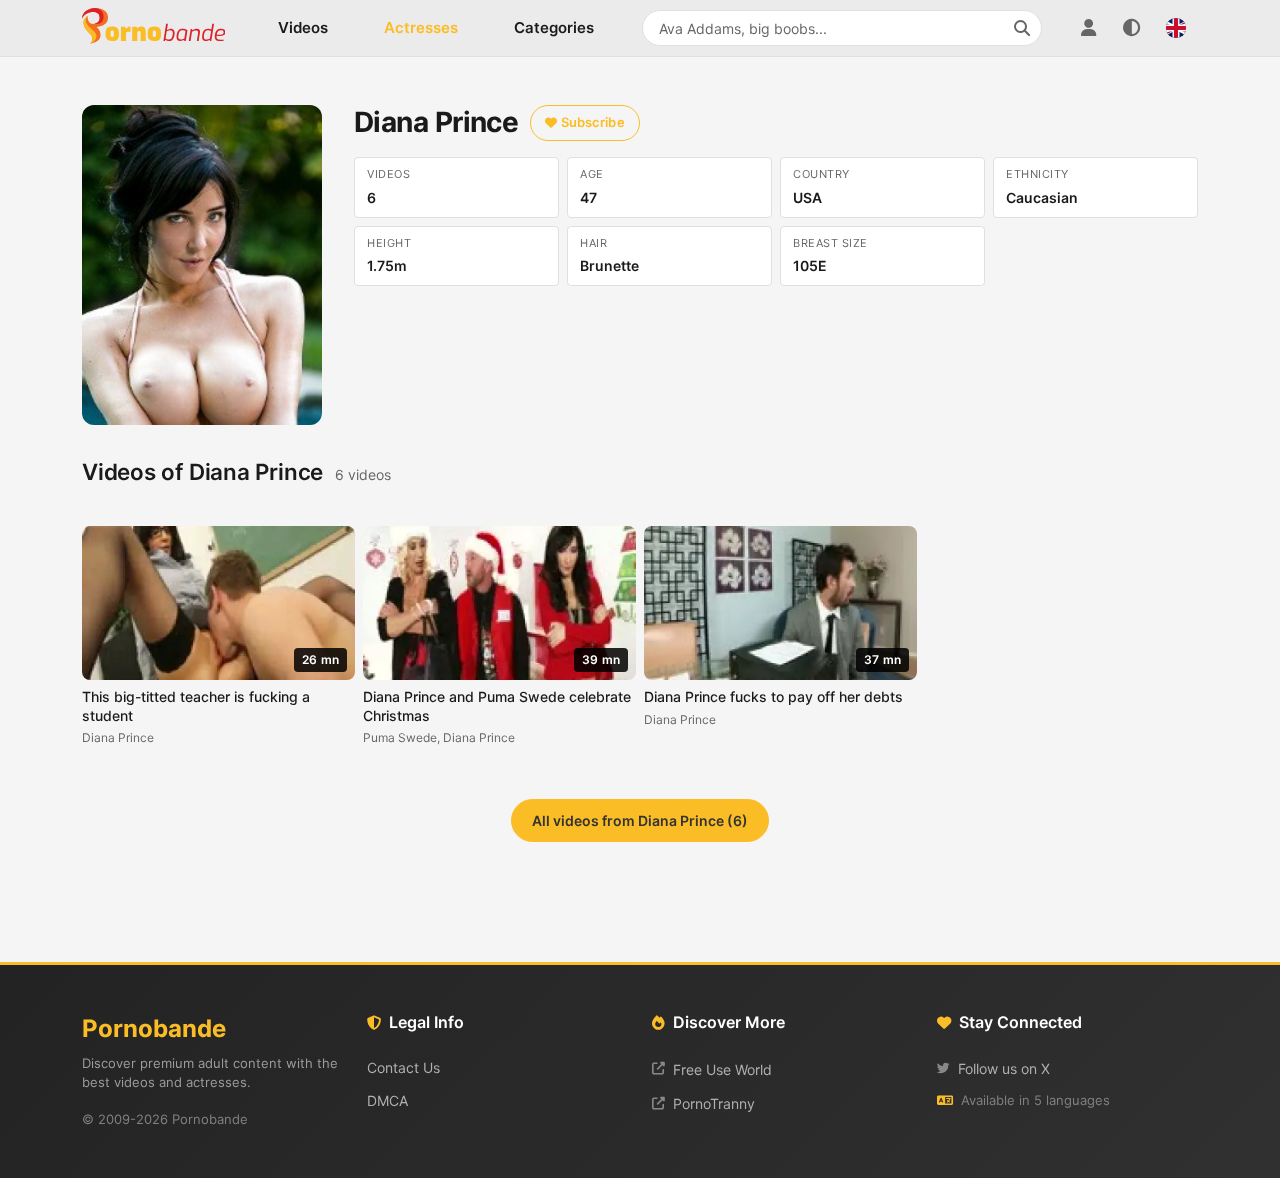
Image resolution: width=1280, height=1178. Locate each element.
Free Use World (722, 1069)
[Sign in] (1088, 28)
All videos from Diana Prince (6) (640, 820)
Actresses (421, 27)
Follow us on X (1004, 1068)
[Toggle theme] (1132, 28)
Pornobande (162, 28)
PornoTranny (714, 1103)
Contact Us (403, 1067)
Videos (303, 27)
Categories (554, 27)
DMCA (387, 1100)
